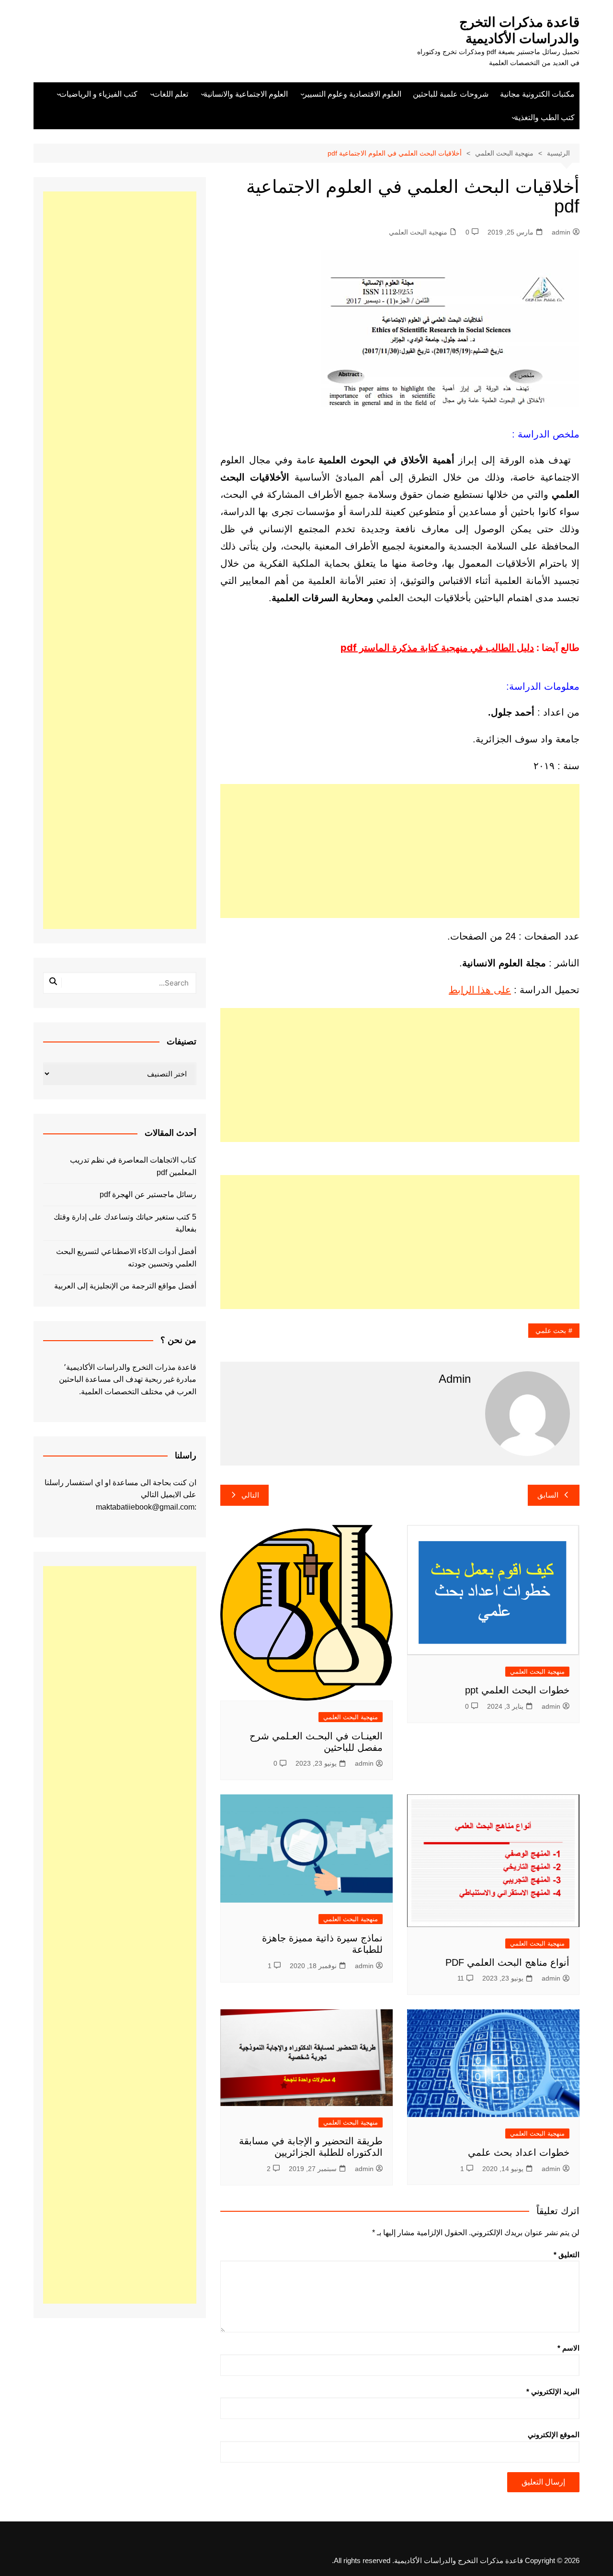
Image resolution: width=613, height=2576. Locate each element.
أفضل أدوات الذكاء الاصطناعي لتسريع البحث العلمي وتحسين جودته (126, 1258)
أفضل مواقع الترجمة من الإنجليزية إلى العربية (125, 1286)
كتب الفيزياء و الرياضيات (98, 94)
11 (461, 1978)
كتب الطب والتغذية (545, 118)
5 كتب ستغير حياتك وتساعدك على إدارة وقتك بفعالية (125, 1223)
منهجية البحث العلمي (418, 232)
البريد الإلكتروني (553, 2391)
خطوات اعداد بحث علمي (519, 2152)
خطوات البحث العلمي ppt (517, 1690)
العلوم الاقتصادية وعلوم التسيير (352, 94)
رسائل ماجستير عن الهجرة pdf (148, 1194)
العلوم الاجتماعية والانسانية (246, 94)
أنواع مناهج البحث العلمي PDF (507, 1962)
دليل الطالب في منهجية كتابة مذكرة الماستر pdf (437, 648)
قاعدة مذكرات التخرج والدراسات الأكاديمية (519, 30)
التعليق (567, 2255)
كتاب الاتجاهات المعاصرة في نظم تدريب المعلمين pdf (133, 1166)
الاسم (568, 2348)
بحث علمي (551, 1331)
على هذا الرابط (480, 990)
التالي (250, 1495)
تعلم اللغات (170, 94)
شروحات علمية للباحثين (451, 94)
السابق (548, 1495)
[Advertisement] (400, 851)
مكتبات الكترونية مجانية (537, 94)
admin (561, 232)
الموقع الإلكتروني (554, 2435)
